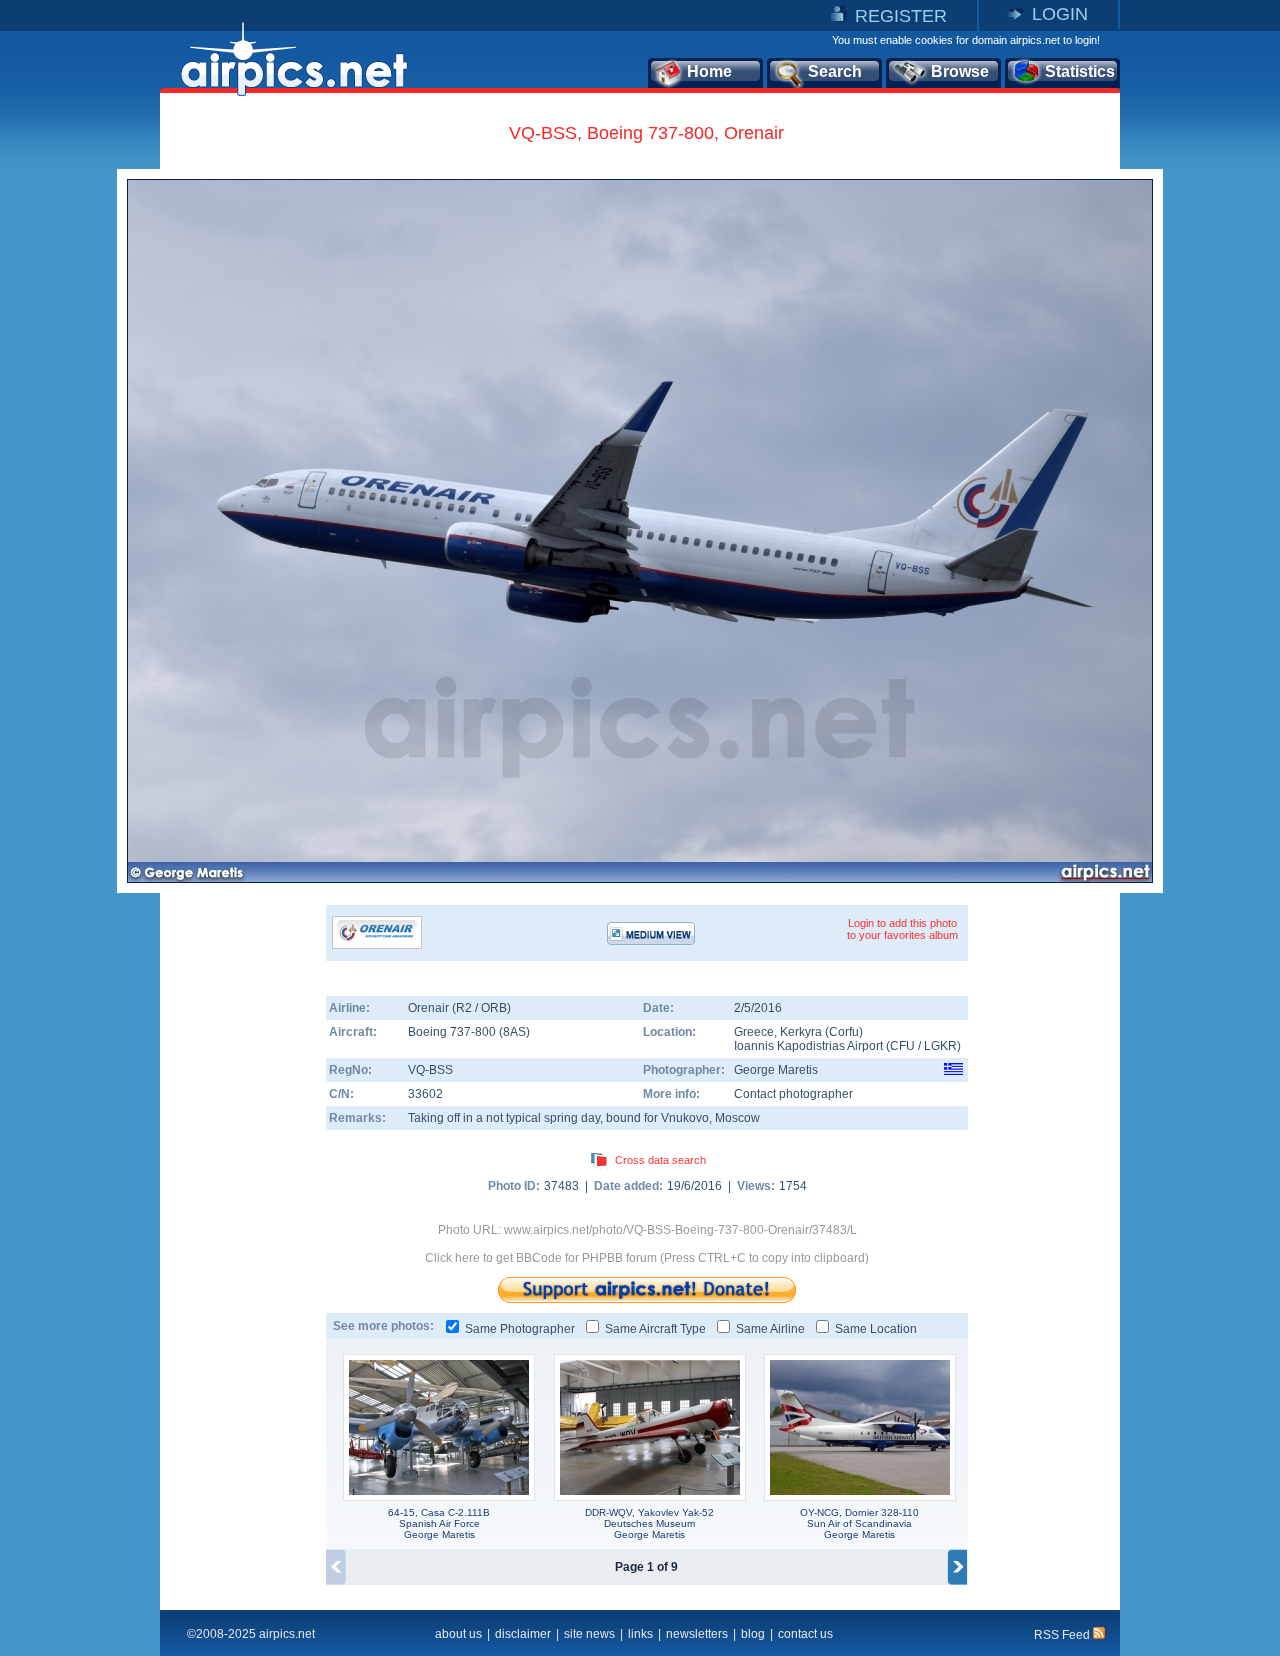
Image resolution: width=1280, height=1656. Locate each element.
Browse (960, 71)
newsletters (697, 1634)
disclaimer (523, 1634)
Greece (754, 1032)
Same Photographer (520, 1329)
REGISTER (901, 16)
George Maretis (776, 1070)
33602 (425, 1094)
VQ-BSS (430, 1070)
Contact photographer (793, 1094)
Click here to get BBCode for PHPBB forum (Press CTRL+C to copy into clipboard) (647, 1258)
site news (589, 1634)
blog (753, 1634)
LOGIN (1060, 14)
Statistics (1080, 71)
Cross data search (660, 1160)
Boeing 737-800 (453, 1032)
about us (458, 1634)
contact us (805, 1634)
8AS (514, 1032)
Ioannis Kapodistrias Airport (808, 1046)
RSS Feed (1063, 1635)
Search (835, 71)
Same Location (876, 1329)
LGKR (940, 1046)
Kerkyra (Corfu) (821, 1032)
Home (709, 71)
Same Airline (770, 1329)
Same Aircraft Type (655, 1329)
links (640, 1634)
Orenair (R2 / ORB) (459, 1008)
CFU (902, 1046)
